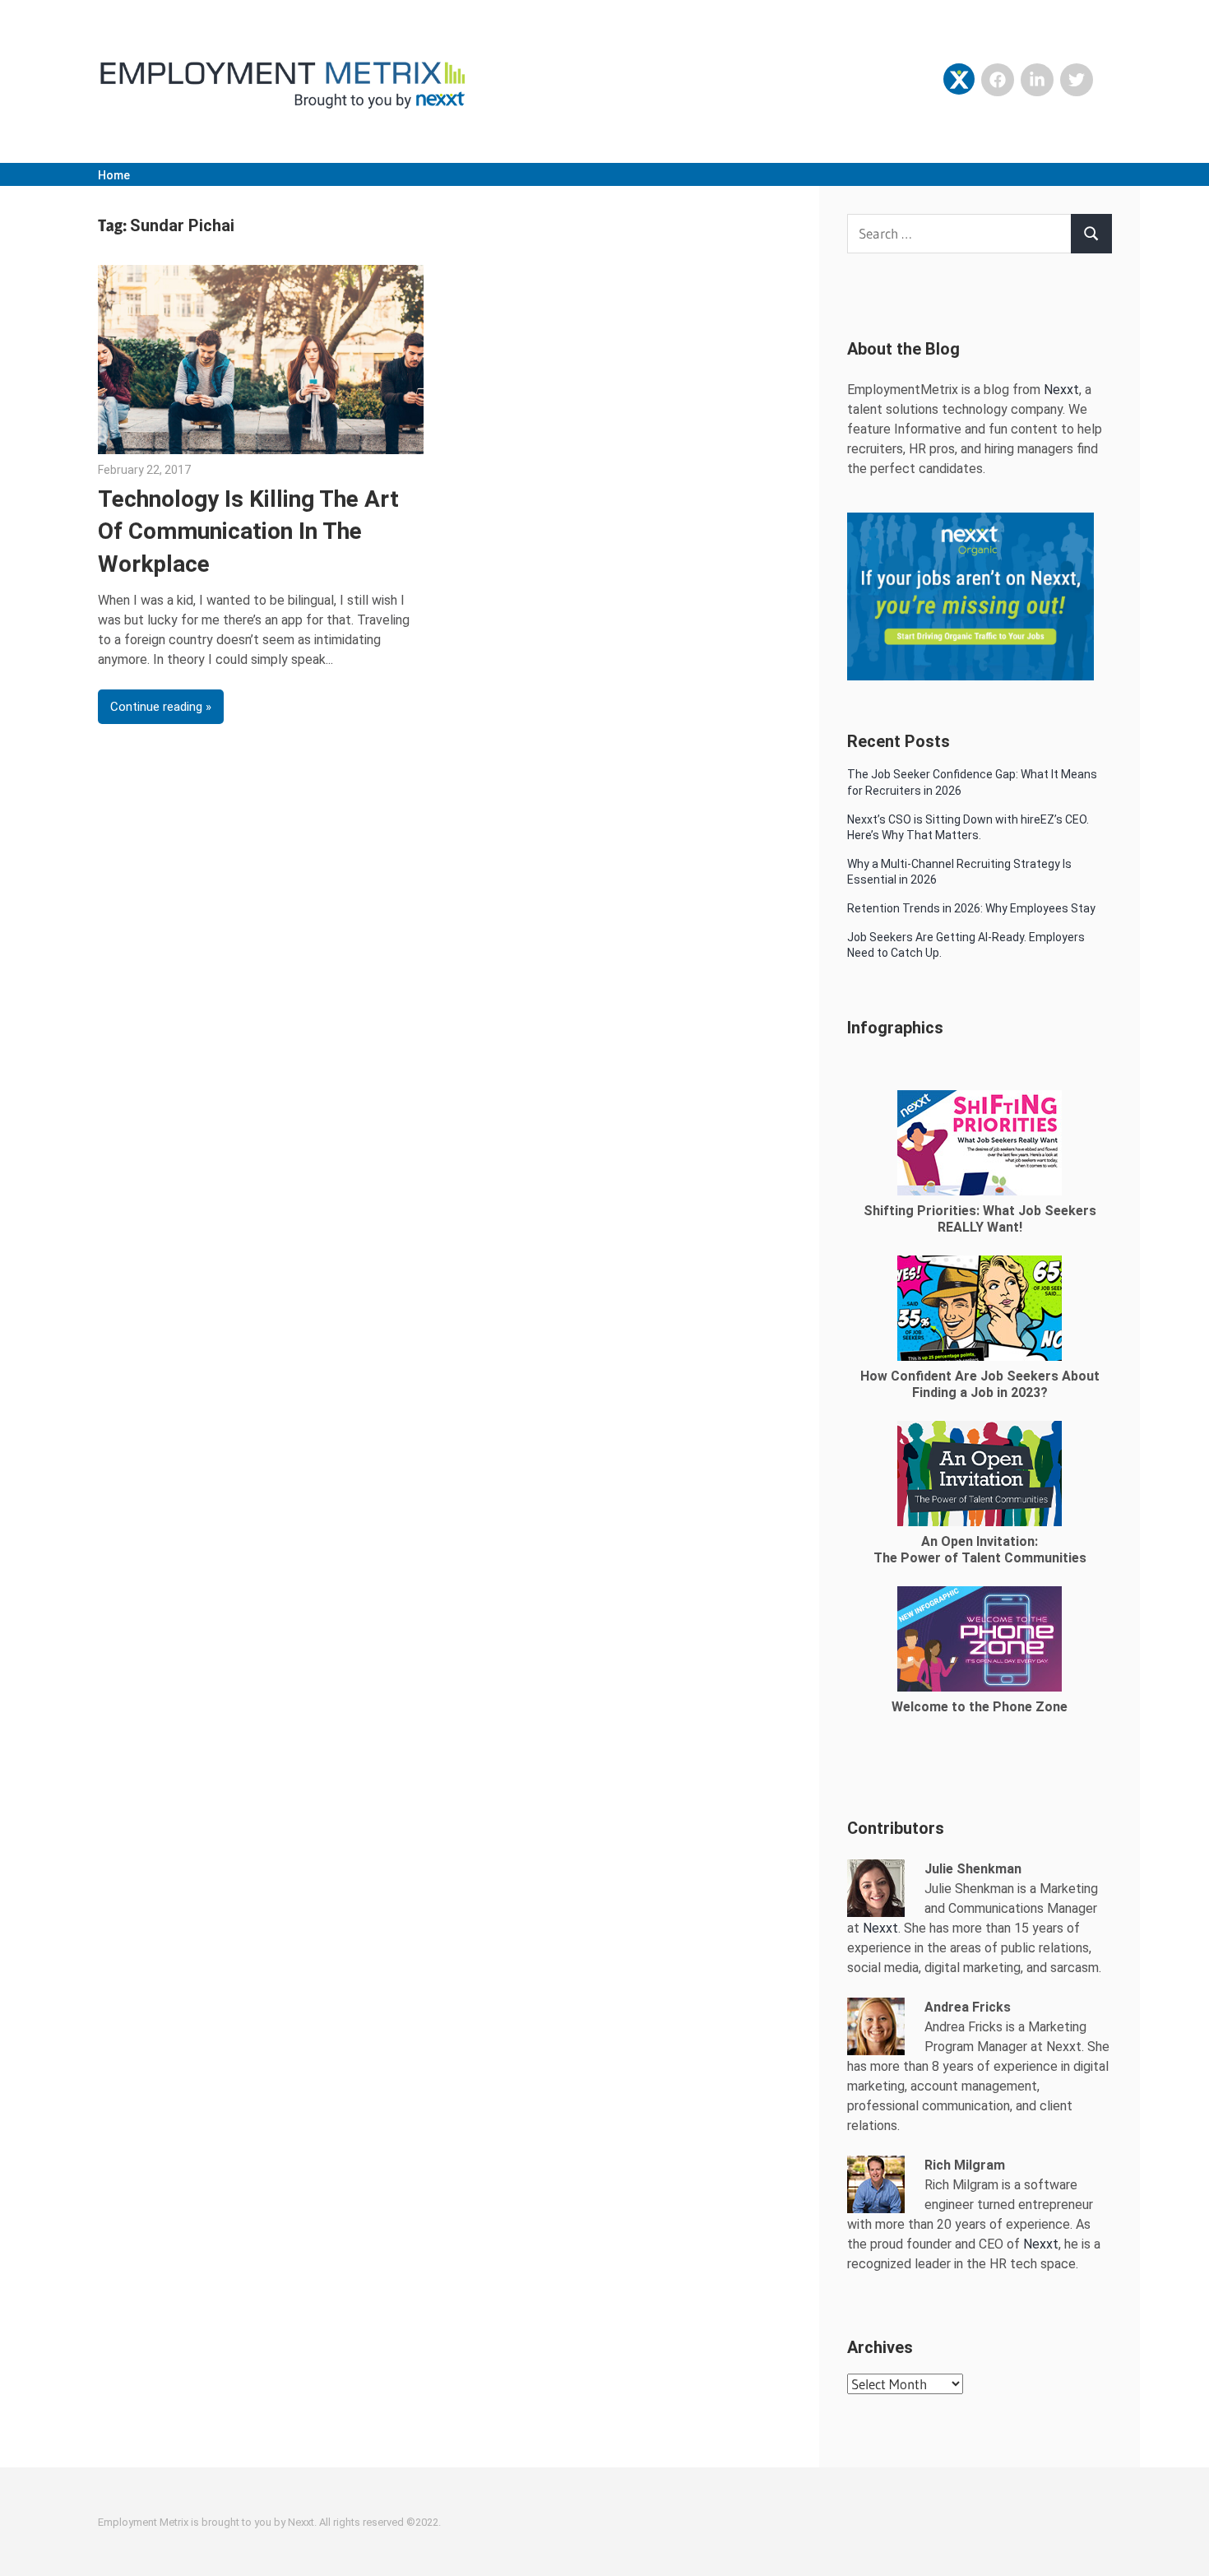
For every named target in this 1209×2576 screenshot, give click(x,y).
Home (114, 175)
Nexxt (1061, 390)
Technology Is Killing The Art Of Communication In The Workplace (248, 531)
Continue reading (156, 707)
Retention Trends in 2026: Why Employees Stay (971, 908)
